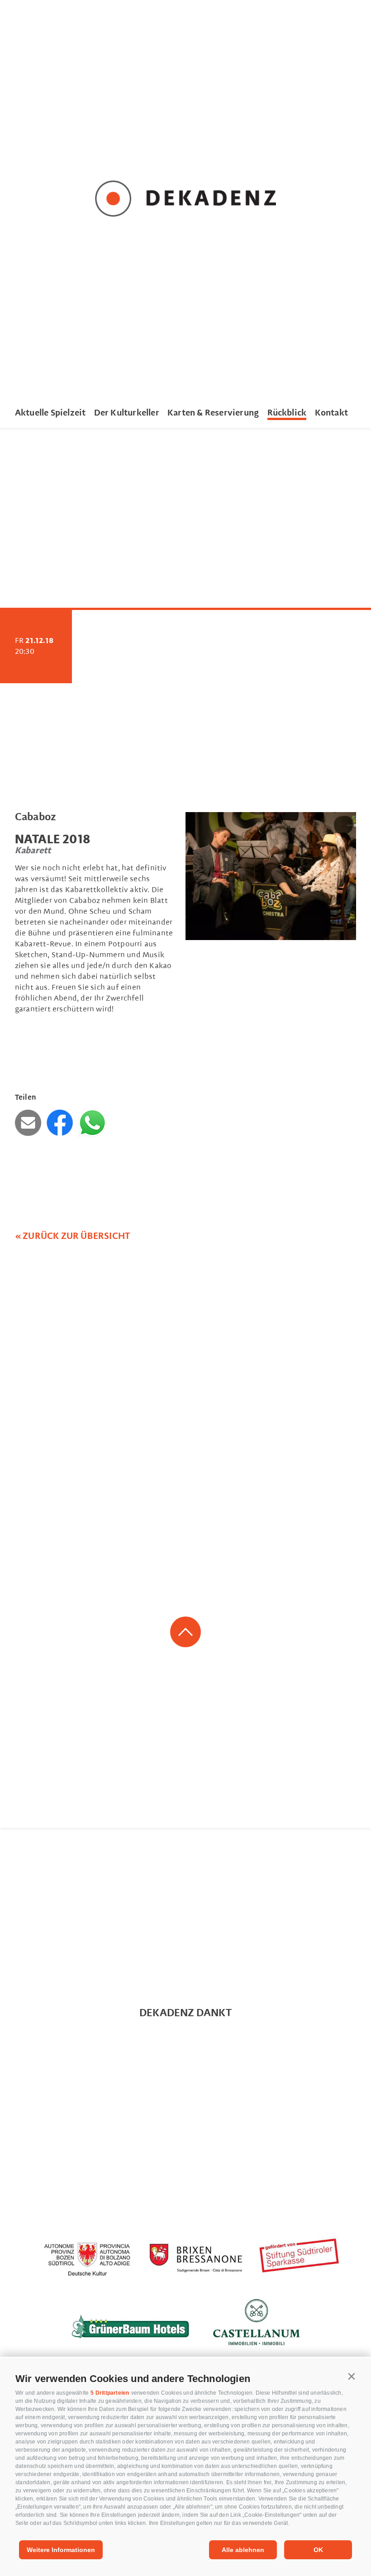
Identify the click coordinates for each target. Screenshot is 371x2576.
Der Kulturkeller (127, 413)
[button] (352, 2377)
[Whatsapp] (92, 1123)
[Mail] (30, 1123)
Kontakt (331, 413)
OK (318, 2550)
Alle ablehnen (243, 2550)
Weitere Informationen (61, 2550)
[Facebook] (62, 1123)
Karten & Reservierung (213, 413)
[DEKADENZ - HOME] (185, 200)
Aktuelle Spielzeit (50, 413)
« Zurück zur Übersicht (73, 1236)
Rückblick (287, 413)
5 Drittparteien (110, 2393)
